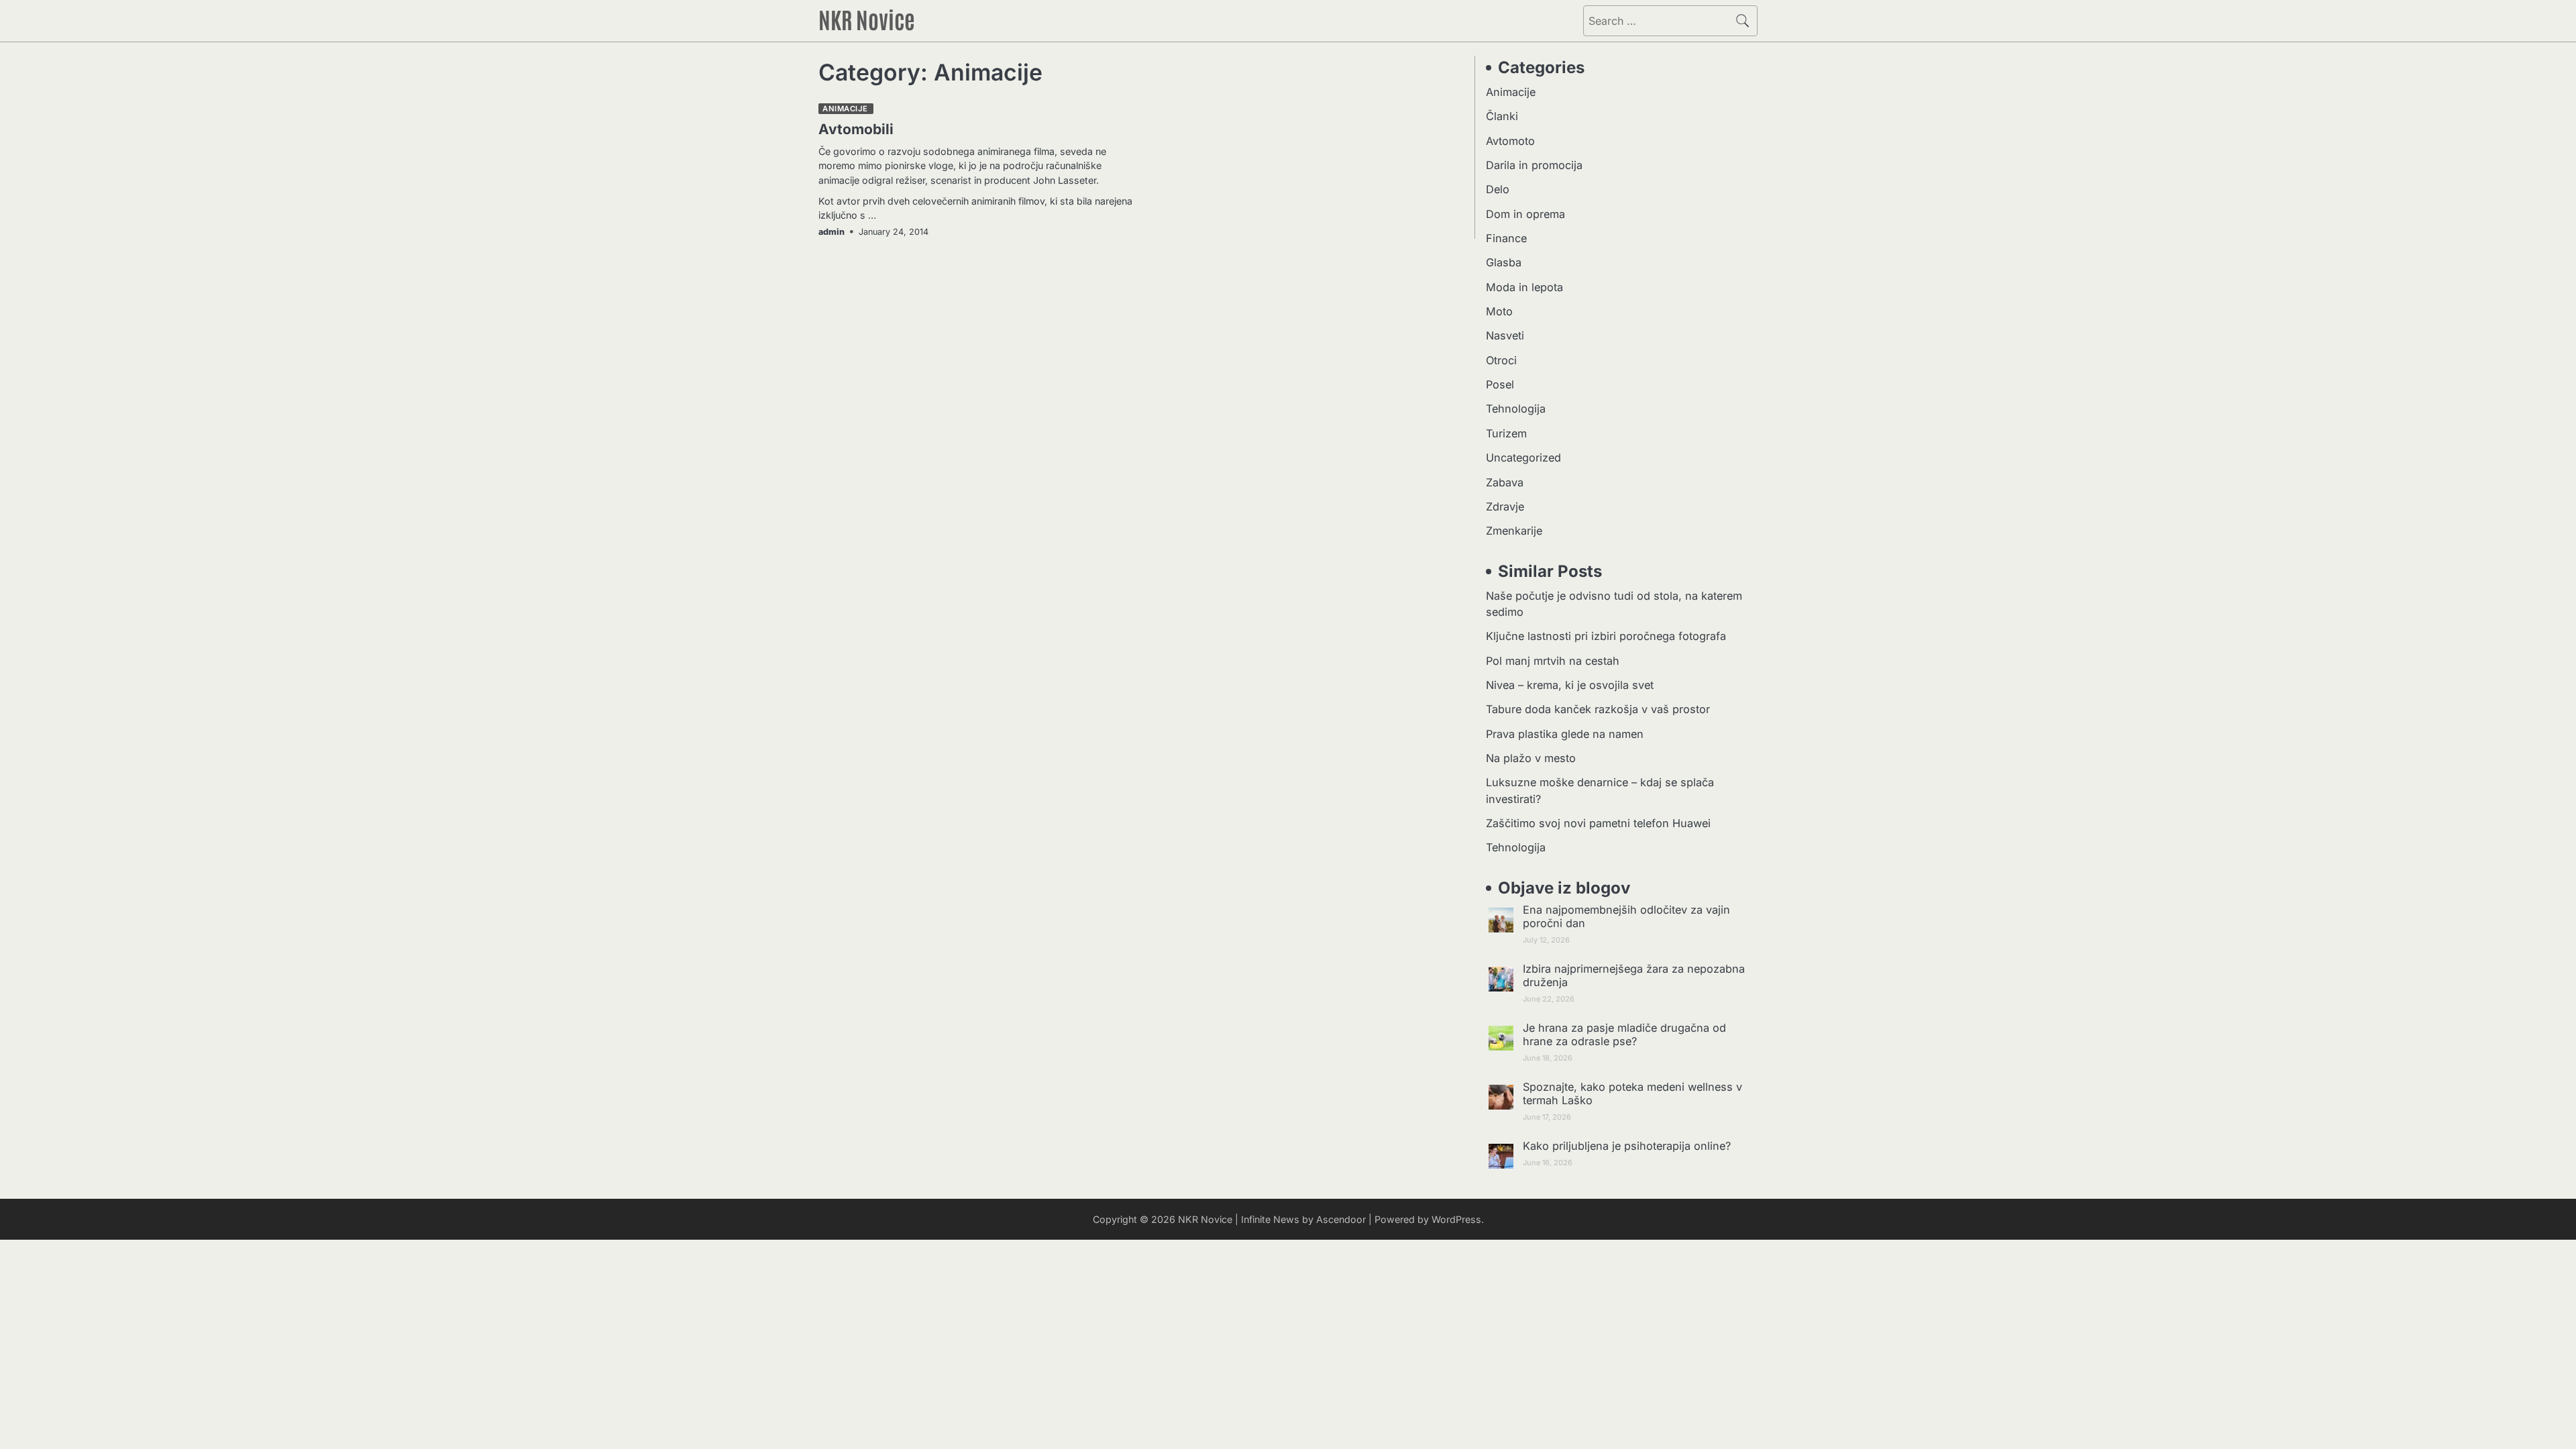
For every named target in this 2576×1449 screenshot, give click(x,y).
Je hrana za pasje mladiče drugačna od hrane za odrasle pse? (1624, 1034)
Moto (1499, 311)
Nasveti (1505, 335)
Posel (1500, 384)
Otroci (1501, 360)
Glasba (1504, 262)
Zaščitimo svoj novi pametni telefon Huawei (1598, 823)
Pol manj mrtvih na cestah (1553, 661)
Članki (1502, 116)
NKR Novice (867, 19)
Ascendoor (1341, 1219)
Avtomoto (1510, 141)
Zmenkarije (1514, 531)
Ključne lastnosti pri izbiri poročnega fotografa (1606, 636)
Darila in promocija (1534, 165)
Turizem (1506, 433)
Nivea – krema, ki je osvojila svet (1570, 685)
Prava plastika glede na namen (1565, 734)
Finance (1506, 238)
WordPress (1456, 1219)
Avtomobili (856, 129)
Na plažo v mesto (1531, 758)
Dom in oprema (1525, 214)
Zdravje (1505, 506)
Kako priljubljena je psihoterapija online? (1627, 1146)
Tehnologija (1516, 409)
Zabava (1505, 482)
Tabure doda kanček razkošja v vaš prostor (1598, 709)
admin (831, 232)
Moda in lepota (1524, 287)
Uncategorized (1523, 458)
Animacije (845, 109)
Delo (1498, 189)
